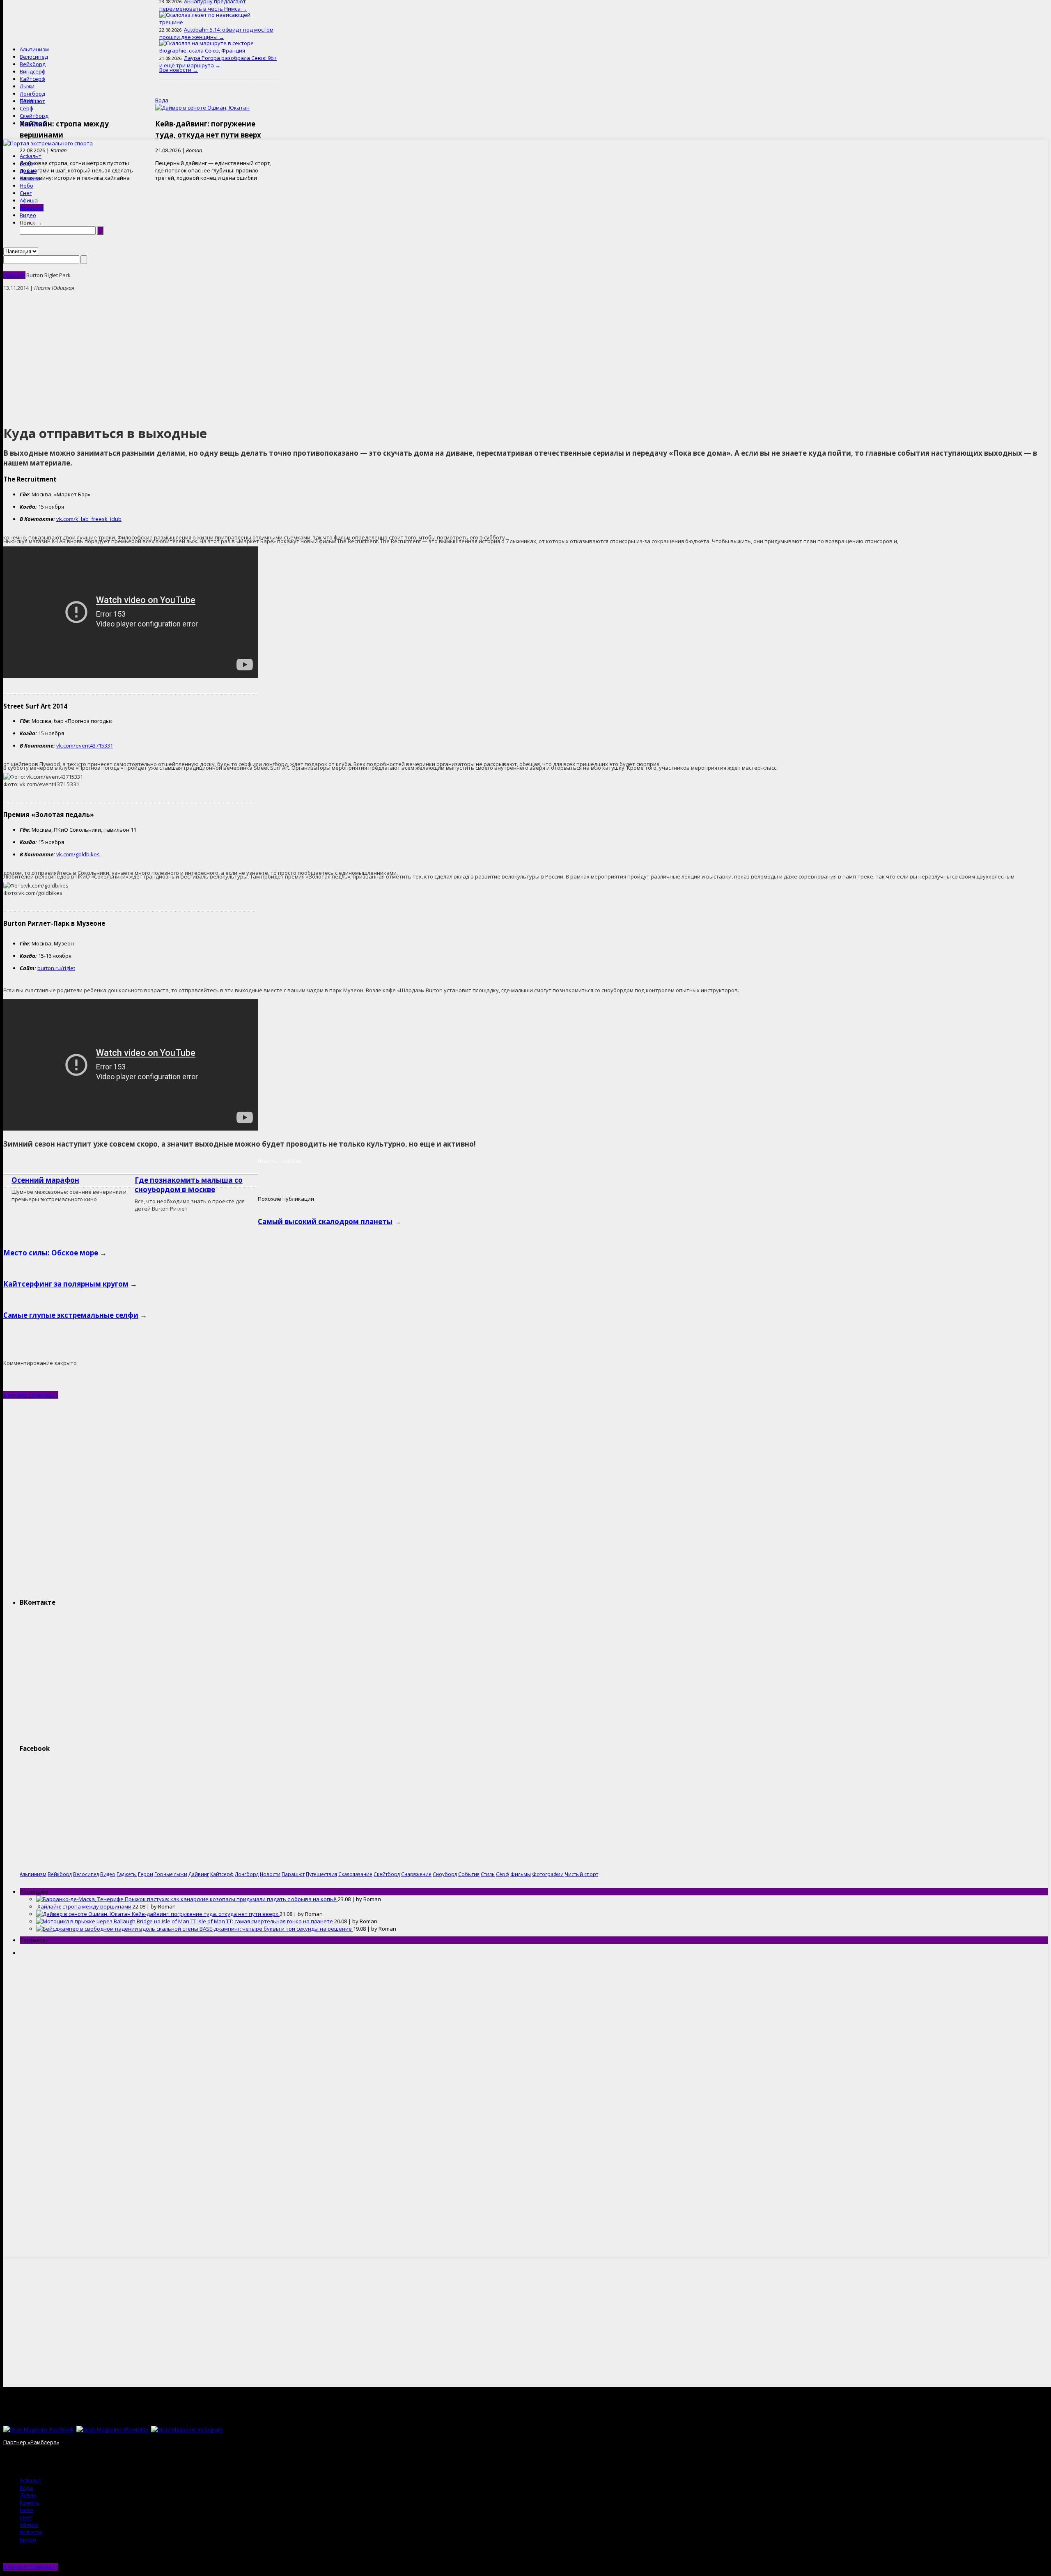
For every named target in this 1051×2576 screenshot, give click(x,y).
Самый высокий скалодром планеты (325, 1221)
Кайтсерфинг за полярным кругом (66, 1284)
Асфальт (31, 156)
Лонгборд (32, 94)
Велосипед (34, 57)
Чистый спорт (582, 1874)
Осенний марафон (45, 1180)
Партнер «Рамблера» (31, 2442)
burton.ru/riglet (56, 968)
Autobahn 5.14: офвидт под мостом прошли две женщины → (216, 33)
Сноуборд (33, 123)
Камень (30, 178)
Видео (28, 215)
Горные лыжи (171, 1874)
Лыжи (27, 86)
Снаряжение (416, 1874)
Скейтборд (34, 116)
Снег (26, 193)
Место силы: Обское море (51, 1253)
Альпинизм (34, 49)
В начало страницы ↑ (31, 1395)
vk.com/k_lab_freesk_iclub (89, 519)
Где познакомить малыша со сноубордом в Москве (189, 1185)
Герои (146, 1874)
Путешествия (321, 1874)
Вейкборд (33, 64)
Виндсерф (33, 71)
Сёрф (26, 108)
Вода (26, 163)
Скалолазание (355, 1874)
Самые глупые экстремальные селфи (71, 1315)
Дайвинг (199, 1874)
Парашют (32, 101)
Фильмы (521, 1874)
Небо (26, 186)
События (291, 1161)
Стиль (488, 1874)
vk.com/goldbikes (78, 854)
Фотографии (548, 1874)
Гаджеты (127, 1874)
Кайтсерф (32, 79)
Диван (28, 171)
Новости (32, 208)
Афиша (29, 200)
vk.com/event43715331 (85, 746)
